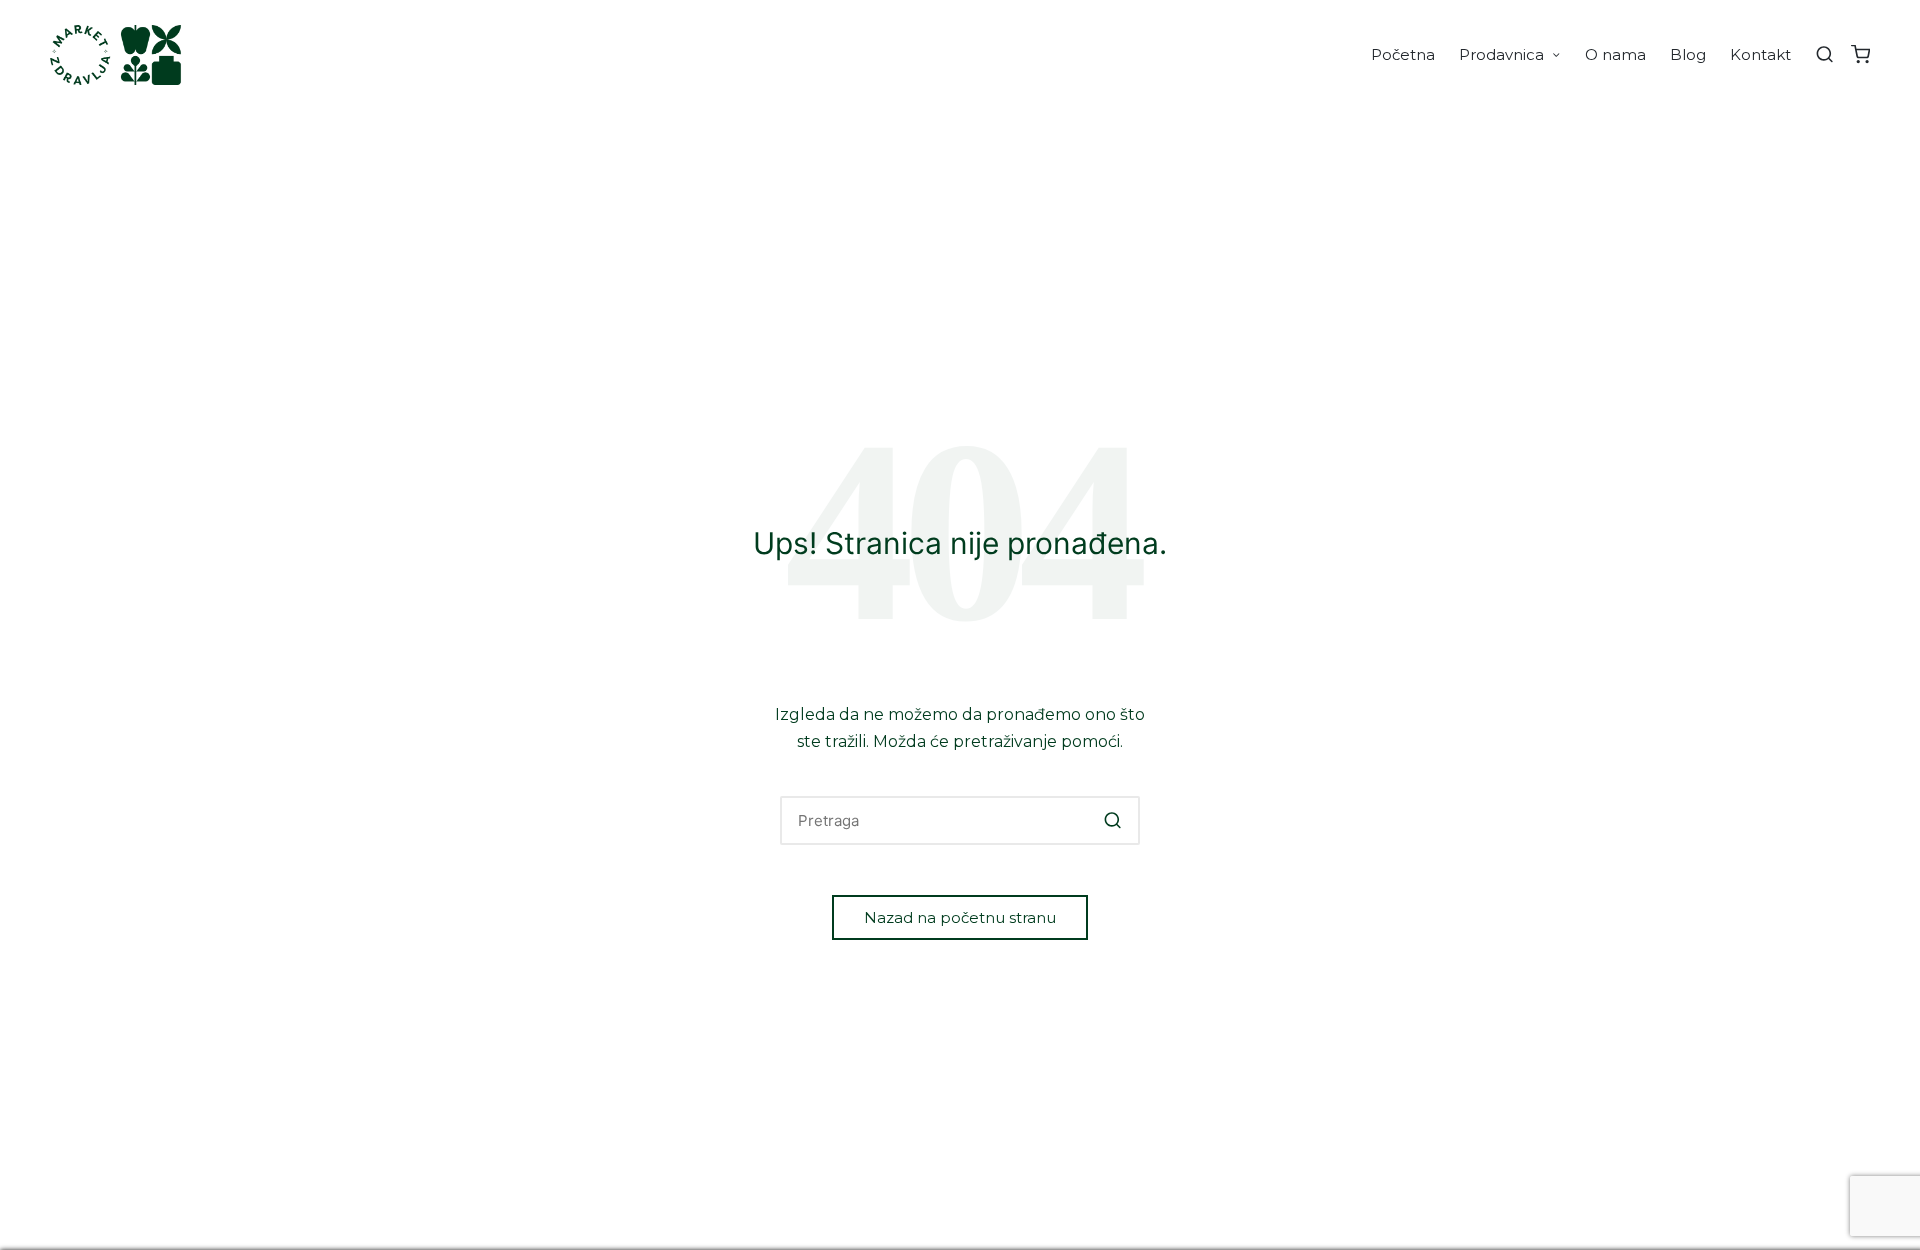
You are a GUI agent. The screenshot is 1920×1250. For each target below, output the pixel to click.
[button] (1112, 820)
